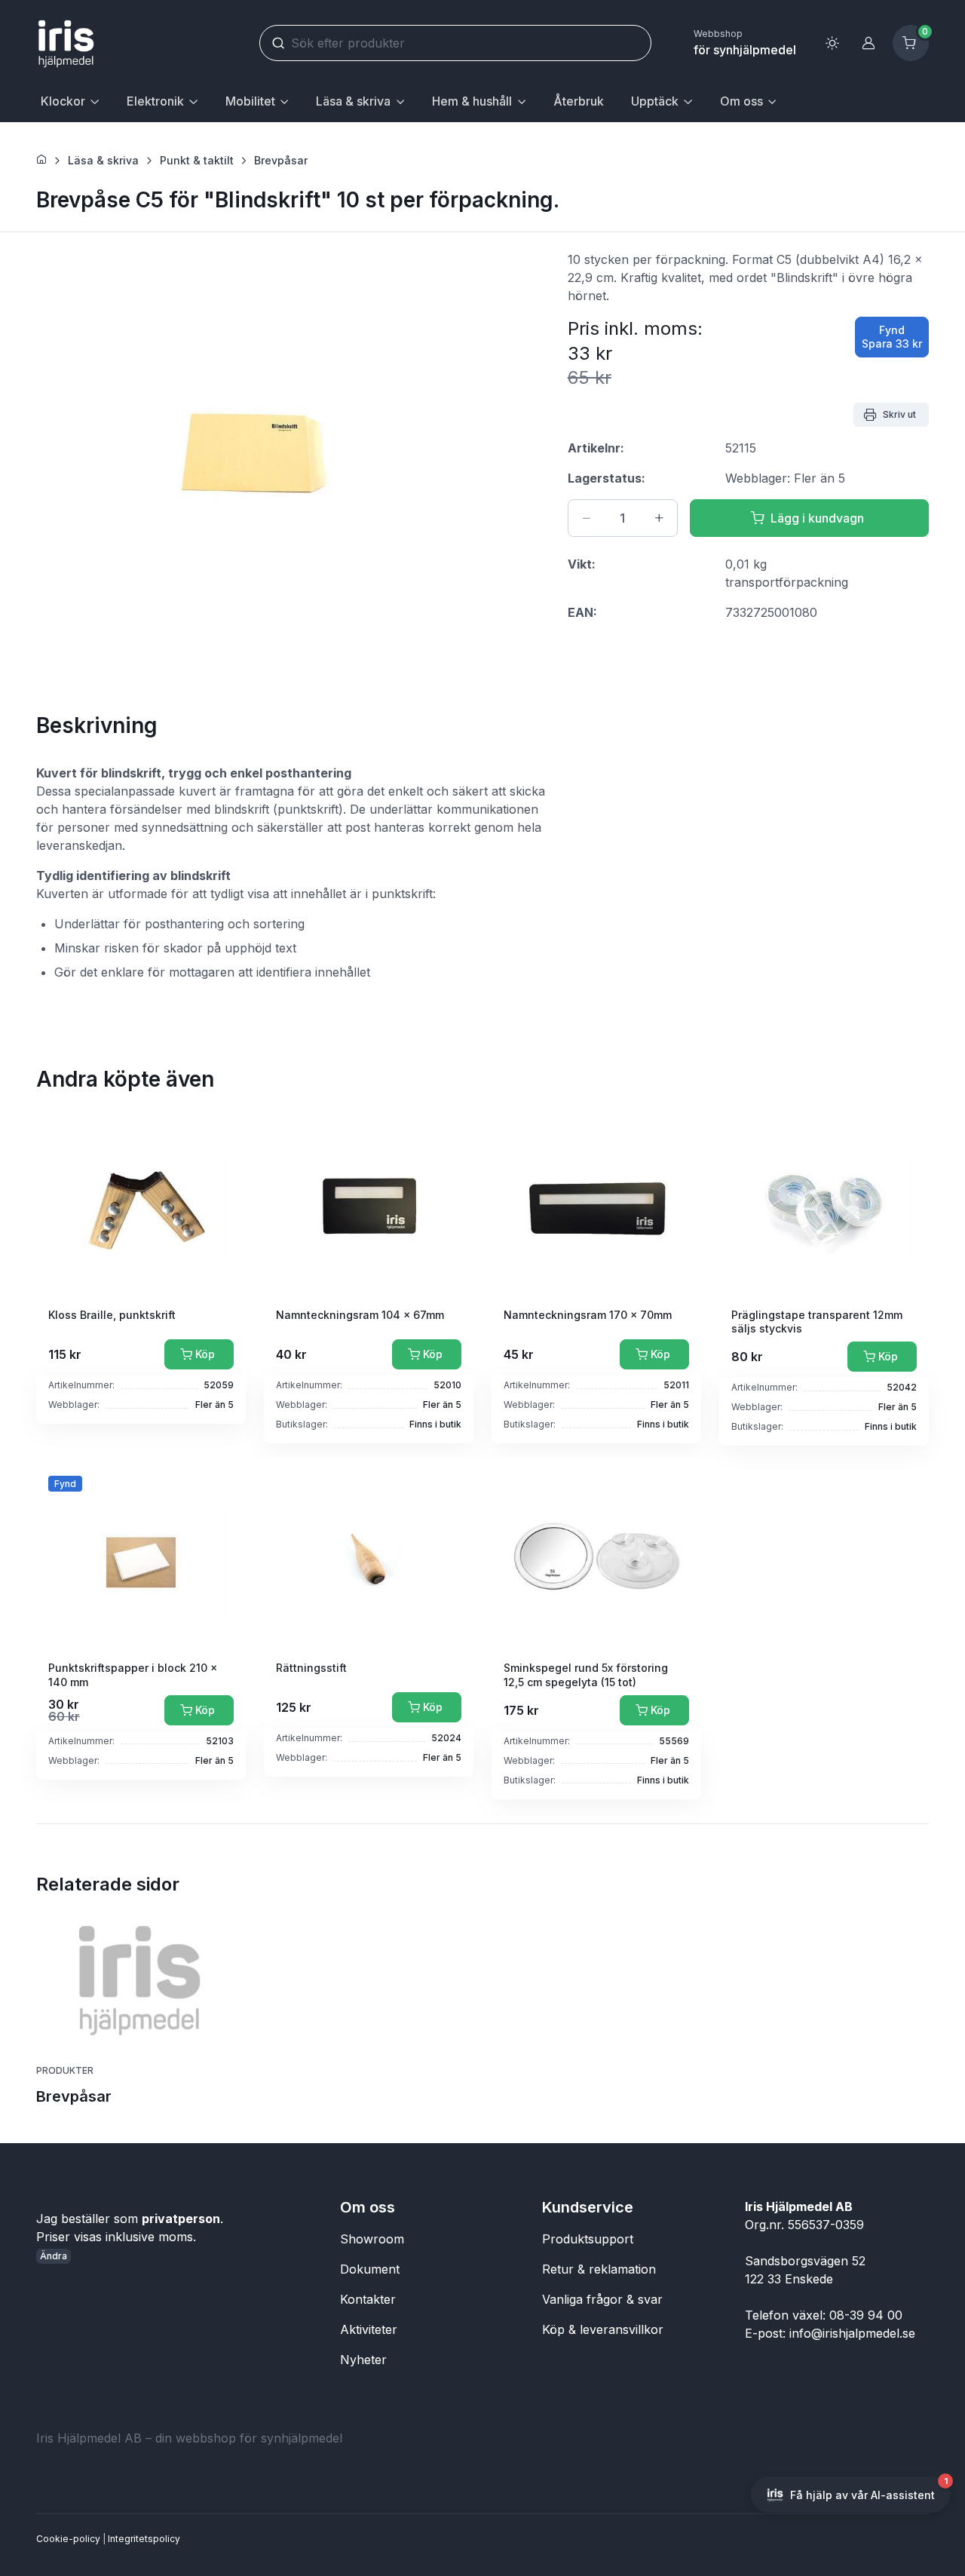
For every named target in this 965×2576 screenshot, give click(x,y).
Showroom (372, 2239)
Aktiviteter (369, 2329)
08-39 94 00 (866, 2315)
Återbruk (579, 101)
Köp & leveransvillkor (603, 2329)
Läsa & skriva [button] (353, 101)
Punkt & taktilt (197, 160)
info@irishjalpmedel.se (852, 2333)
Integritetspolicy (144, 2539)
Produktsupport (588, 2239)
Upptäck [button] (655, 101)
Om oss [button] (741, 101)
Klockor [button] (63, 101)
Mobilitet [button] (250, 101)
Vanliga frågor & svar (602, 2299)
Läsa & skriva (103, 160)
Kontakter (368, 2299)
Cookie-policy (68, 2539)
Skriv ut (899, 414)
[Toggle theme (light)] (832, 43)
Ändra (54, 2256)
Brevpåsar (281, 160)
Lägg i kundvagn (817, 518)
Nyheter (363, 2360)
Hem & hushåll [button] (472, 101)
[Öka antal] (659, 518)
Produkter (65, 2070)
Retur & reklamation (599, 2269)
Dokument (370, 2269)
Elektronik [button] (155, 101)
